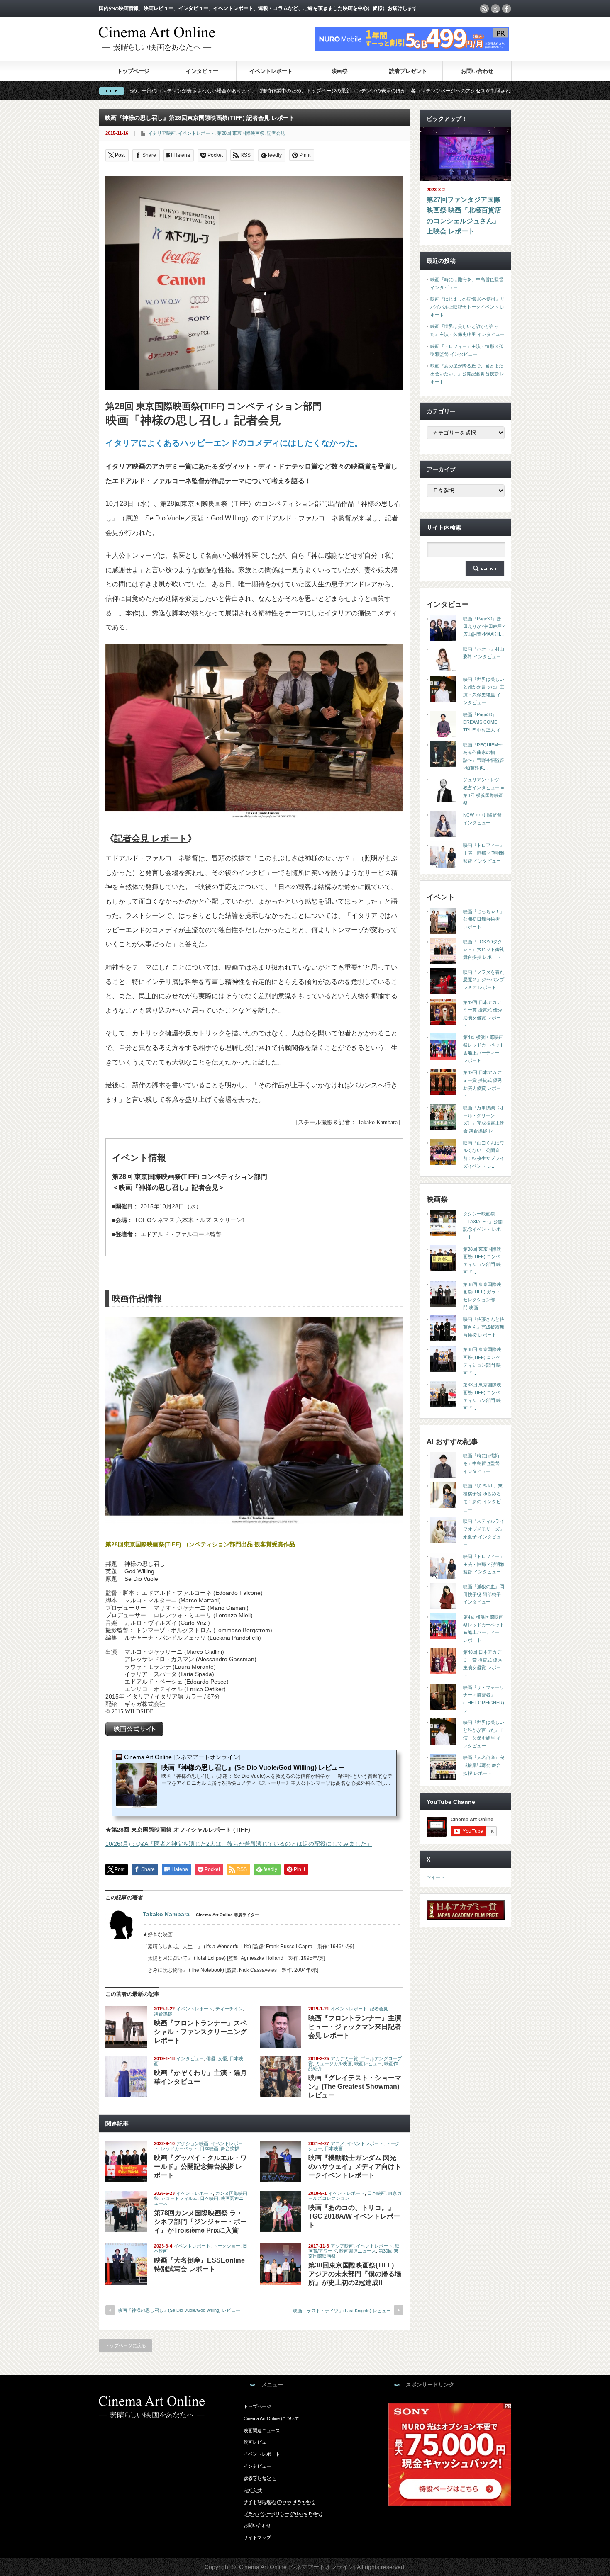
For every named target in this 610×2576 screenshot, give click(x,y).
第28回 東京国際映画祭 (241, 133)
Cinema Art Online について (271, 2418)
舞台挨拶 (163, 2014)
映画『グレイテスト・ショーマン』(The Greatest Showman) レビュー (355, 2086)
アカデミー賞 (344, 2058)
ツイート (436, 1877)
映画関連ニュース (358, 2251)
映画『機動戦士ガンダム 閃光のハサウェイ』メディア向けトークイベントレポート (355, 2167)
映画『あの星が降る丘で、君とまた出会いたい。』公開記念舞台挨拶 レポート (467, 373)
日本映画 (209, 2148)
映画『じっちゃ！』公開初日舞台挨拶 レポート (484, 919)
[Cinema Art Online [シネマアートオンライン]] (157, 47)
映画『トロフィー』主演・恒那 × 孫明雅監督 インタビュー (484, 853)
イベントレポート (271, 71)
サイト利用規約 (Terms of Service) (279, 2502)
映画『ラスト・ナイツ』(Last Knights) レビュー (342, 2311)
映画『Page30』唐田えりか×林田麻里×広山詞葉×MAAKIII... (484, 626)
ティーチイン (229, 2009)
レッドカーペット (179, 2148)
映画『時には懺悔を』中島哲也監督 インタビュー (481, 1463)
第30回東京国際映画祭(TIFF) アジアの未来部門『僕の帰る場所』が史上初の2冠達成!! (355, 2274)
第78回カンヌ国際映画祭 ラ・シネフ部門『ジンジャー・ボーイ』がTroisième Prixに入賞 (200, 2222)
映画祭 (340, 71)
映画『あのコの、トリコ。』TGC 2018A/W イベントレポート (354, 2216)
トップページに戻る (126, 2345)
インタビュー (202, 71)
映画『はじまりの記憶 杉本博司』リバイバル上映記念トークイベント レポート (467, 307)
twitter (495, 9)
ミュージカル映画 (334, 2063)
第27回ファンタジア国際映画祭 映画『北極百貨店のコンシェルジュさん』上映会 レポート (464, 216)
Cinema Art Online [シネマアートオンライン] (297, 2567)
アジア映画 (342, 2246)
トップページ (133, 71)
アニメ (338, 2143)
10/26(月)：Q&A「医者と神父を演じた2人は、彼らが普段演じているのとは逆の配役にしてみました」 (239, 1844)
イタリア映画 (162, 133)
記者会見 (276, 133)
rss (484, 9)
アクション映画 (192, 2143)
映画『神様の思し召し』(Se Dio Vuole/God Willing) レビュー (179, 2310)
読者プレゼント (408, 71)
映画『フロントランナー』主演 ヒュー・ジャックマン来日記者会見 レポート (355, 2027)
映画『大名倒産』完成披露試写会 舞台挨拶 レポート (484, 1765)
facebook (507, 9)
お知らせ (253, 2490)
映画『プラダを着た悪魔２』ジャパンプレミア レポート (484, 980)
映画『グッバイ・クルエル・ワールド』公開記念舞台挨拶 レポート (200, 2167)
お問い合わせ (477, 71)
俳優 (211, 2058)
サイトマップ (257, 2537)
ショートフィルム (179, 2198)
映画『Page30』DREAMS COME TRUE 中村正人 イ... (484, 722)
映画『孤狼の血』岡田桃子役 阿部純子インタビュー (484, 1594)
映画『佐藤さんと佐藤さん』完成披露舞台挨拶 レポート (484, 1327)
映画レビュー (368, 2063)
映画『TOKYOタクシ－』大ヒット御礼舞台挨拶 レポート (484, 949)
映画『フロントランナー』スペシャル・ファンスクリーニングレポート (200, 2032)
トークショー (227, 2246)
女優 (222, 2058)
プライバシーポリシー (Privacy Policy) (283, 2514)
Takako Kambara (166, 1914)
